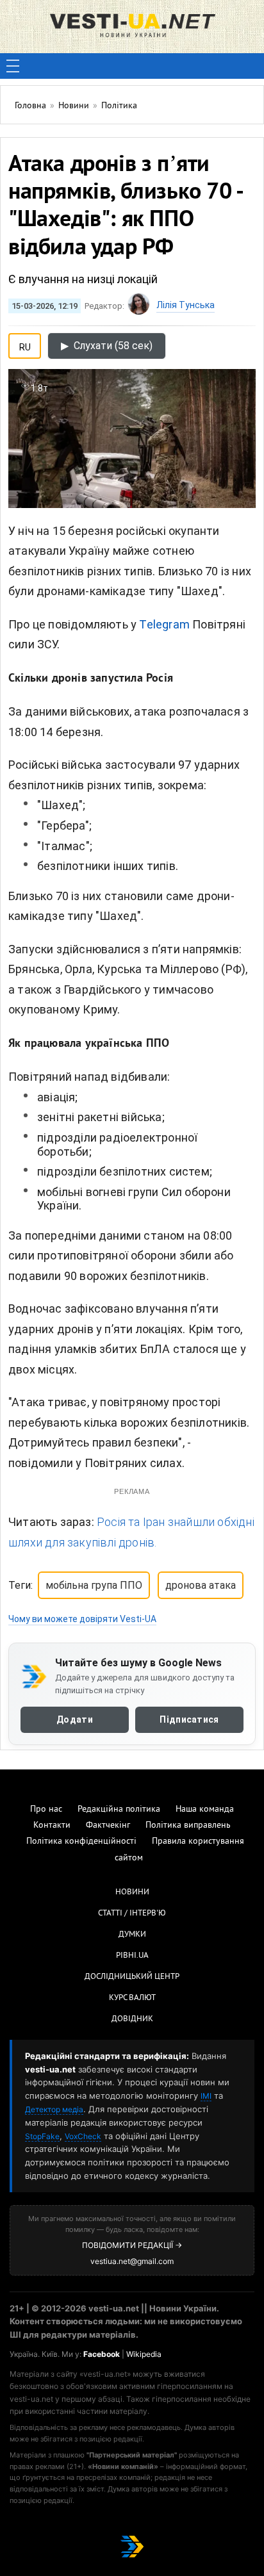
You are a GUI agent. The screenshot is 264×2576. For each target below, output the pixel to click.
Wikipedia (144, 2354)
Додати (75, 1719)
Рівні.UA (132, 1956)
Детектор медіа (54, 2109)
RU (25, 345)
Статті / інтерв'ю (132, 1914)
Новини (132, 1892)
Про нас (46, 1809)
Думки (132, 1935)
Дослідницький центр (132, 1977)
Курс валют (132, 1998)
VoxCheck (83, 2136)
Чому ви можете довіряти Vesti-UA (82, 1619)
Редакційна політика (119, 1809)
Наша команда (205, 1809)
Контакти (52, 1825)
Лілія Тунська (186, 305)
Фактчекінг (108, 1825)
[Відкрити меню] (13, 66)
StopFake (42, 2136)
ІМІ (206, 2096)
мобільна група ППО (94, 1585)
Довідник (132, 2019)
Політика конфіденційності (81, 1842)
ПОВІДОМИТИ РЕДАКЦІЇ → (132, 2245)
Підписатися (189, 1719)
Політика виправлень (188, 1825)
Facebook (102, 2354)
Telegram (164, 624)
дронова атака (201, 1585)
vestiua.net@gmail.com (132, 2261)
